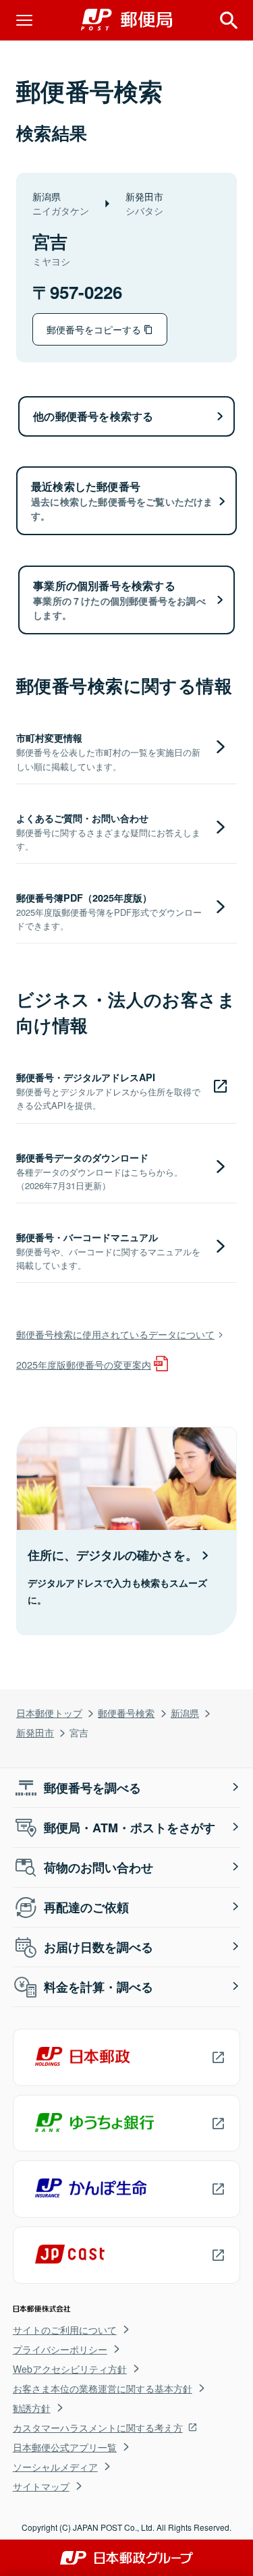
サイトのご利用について (65, 2330)
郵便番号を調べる (92, 1788)
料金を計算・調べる (99, 1987)
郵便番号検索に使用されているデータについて (115, 1334)
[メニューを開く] (24, 20)
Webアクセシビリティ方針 (70, 2369)
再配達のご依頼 (86, 1907)
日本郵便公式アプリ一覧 (65, 2447)
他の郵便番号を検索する (93, 416)
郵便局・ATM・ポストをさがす (130, 1828)
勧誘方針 (32, 2408)
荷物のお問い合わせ (99, 1867)
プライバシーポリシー (60, 2349)
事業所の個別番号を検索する (119, 600)
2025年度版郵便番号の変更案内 (84, 1364)
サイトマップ (41, 2486)
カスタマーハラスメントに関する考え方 (98, 2428)
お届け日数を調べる (99, 1947)
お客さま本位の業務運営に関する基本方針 (103, 2388)
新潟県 (185, 1712)
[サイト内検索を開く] (229, 20)
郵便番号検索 (126, 1712)
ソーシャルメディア (55, 2467)
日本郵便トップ (49, 1712)
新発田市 (35, 1732)
